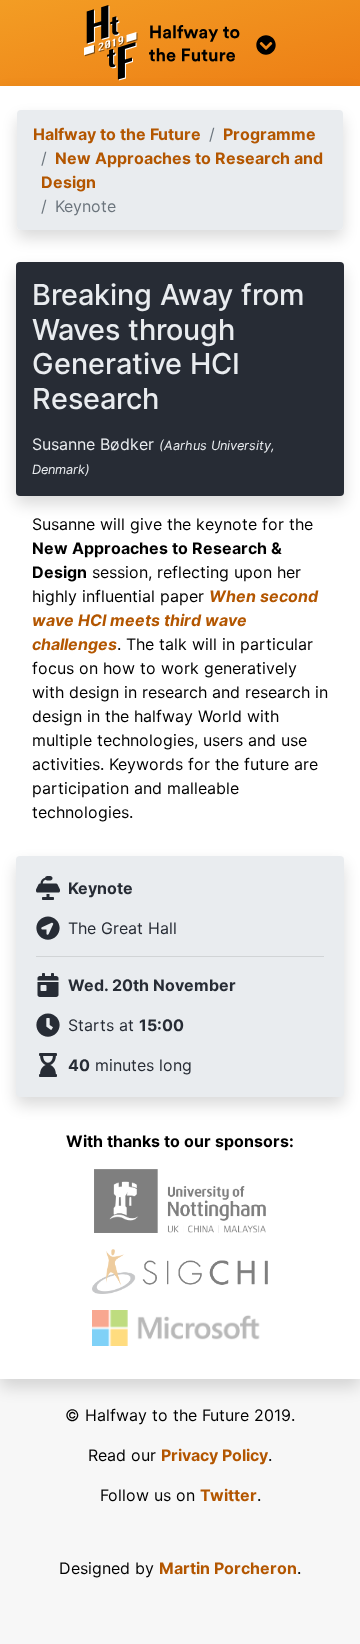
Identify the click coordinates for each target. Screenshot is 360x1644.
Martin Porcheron (228, 1568)
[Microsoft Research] (180, 1328)
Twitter (228, 1495)
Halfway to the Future (117, 134)
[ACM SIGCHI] (180, 1271)
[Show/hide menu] (180, 43)
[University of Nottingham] (180, 1201)
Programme (269, 134)
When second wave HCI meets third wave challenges (175, 620)
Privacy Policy (214, 1455)
